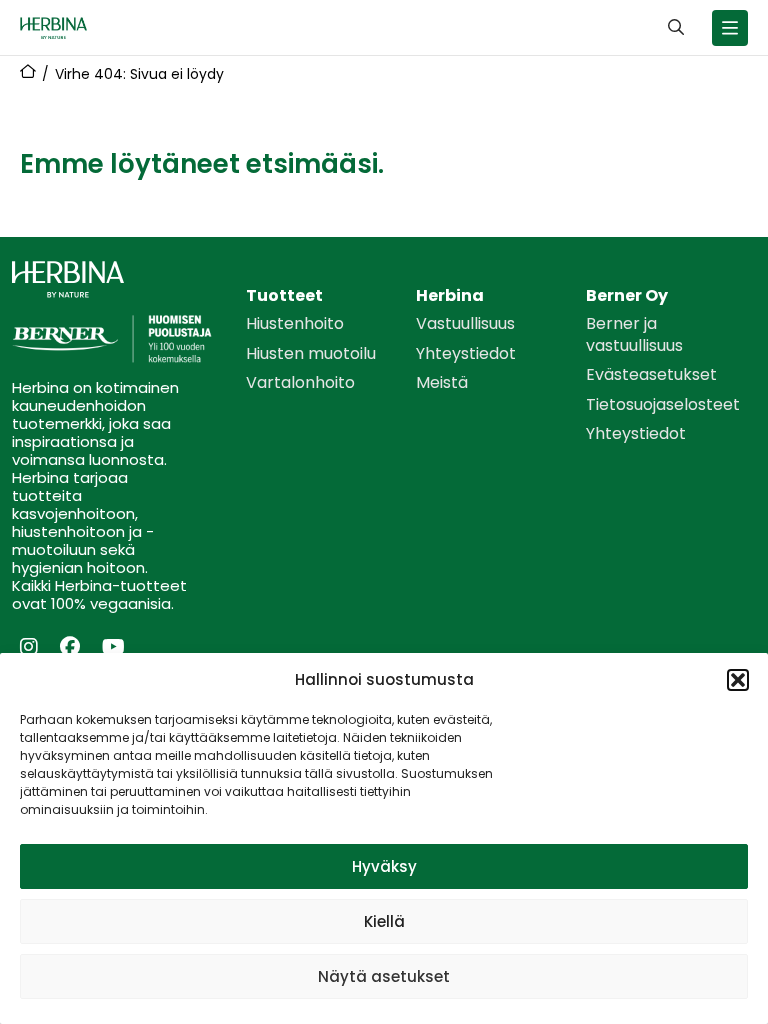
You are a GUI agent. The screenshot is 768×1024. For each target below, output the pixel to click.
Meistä (442, 383)
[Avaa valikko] (730, 28)
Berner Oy (627, 296)
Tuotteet (284, 296)
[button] (738, 680)
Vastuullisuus (465, 324)
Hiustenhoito (295, 324)
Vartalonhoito (300, 383)
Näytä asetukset (384, 976)
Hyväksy (384, 866)
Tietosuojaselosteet (663, 405)
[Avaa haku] (676, 27)
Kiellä (384, 921)
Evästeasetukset (651, 375)
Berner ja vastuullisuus (634, 334)
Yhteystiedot (466, 354)
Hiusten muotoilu (311, 354)
